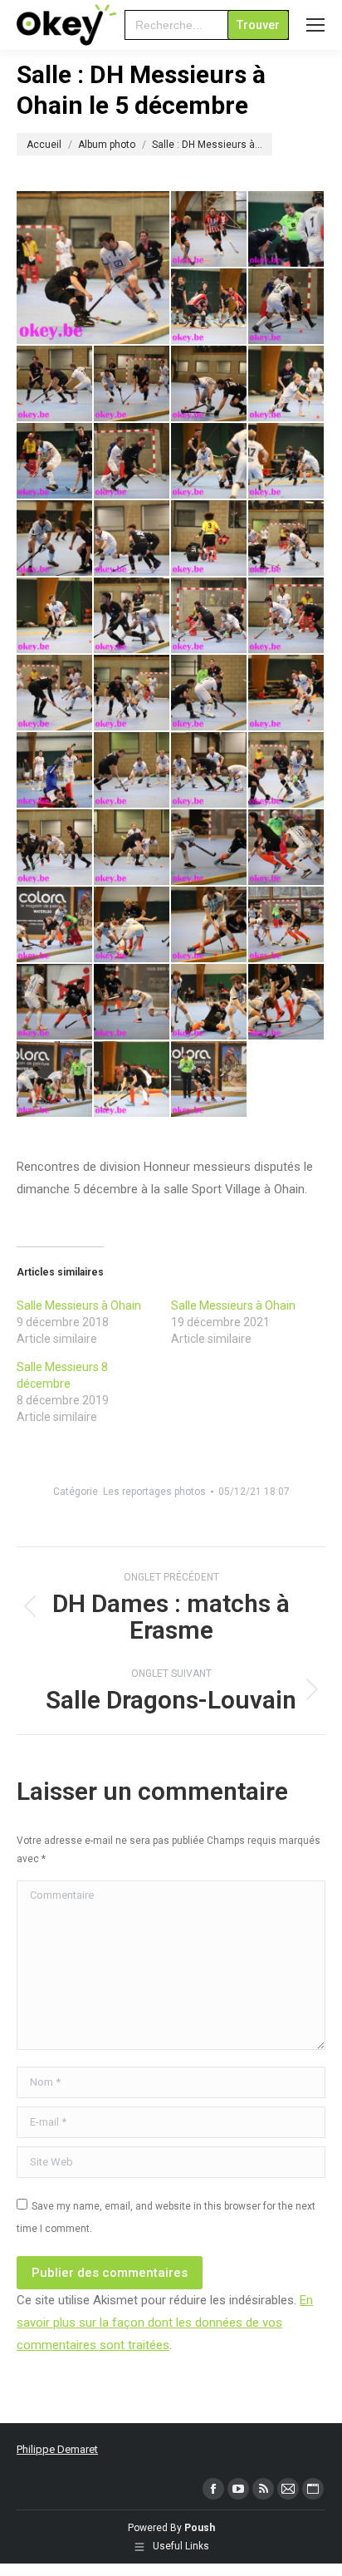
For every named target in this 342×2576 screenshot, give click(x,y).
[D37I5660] (210, 1003)
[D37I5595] (55, 925)
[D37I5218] (287, 307)
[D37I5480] (132, 771)
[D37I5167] (287, 230)
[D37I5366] (210, 539)
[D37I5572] (287, 848)
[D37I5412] (287, 616)
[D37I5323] (132, 462)
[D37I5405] (210, 616)
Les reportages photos (154, 1492)
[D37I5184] (210, 307)
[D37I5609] (132, 925)
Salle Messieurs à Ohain (79, 1305)
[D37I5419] (55, 693)
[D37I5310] (55, 462)
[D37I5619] (210, 925)
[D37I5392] (132, 616)
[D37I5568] (210, 848)
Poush (200, 2528)
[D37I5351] (132, 539)
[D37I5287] (287, 384)
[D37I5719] (210, 1080)
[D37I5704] (132, 1080)
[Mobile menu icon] (315, 25)
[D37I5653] (55, 1003)
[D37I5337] (55, 539)
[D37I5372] (55, 616)
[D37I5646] (287, 925)
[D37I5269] (210, 384)
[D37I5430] (132, 693)
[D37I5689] (55, 1080)
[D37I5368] (287, 539)
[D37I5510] (55, 848)
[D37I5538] (132, 848)
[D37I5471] (287, 693)
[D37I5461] (94, 268)
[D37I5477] (55, 771)
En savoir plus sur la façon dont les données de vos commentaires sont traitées (165, 2323)
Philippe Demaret (57, 2449)
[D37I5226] (55, 384)
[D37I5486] (210, 771)
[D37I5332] (287, 462)
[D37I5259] (132, 384)
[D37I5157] (210, 230)
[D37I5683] (287, 1003)
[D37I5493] (287, 771)
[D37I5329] (210, 462)
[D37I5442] (210, 693)
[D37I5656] (132, 1003)
